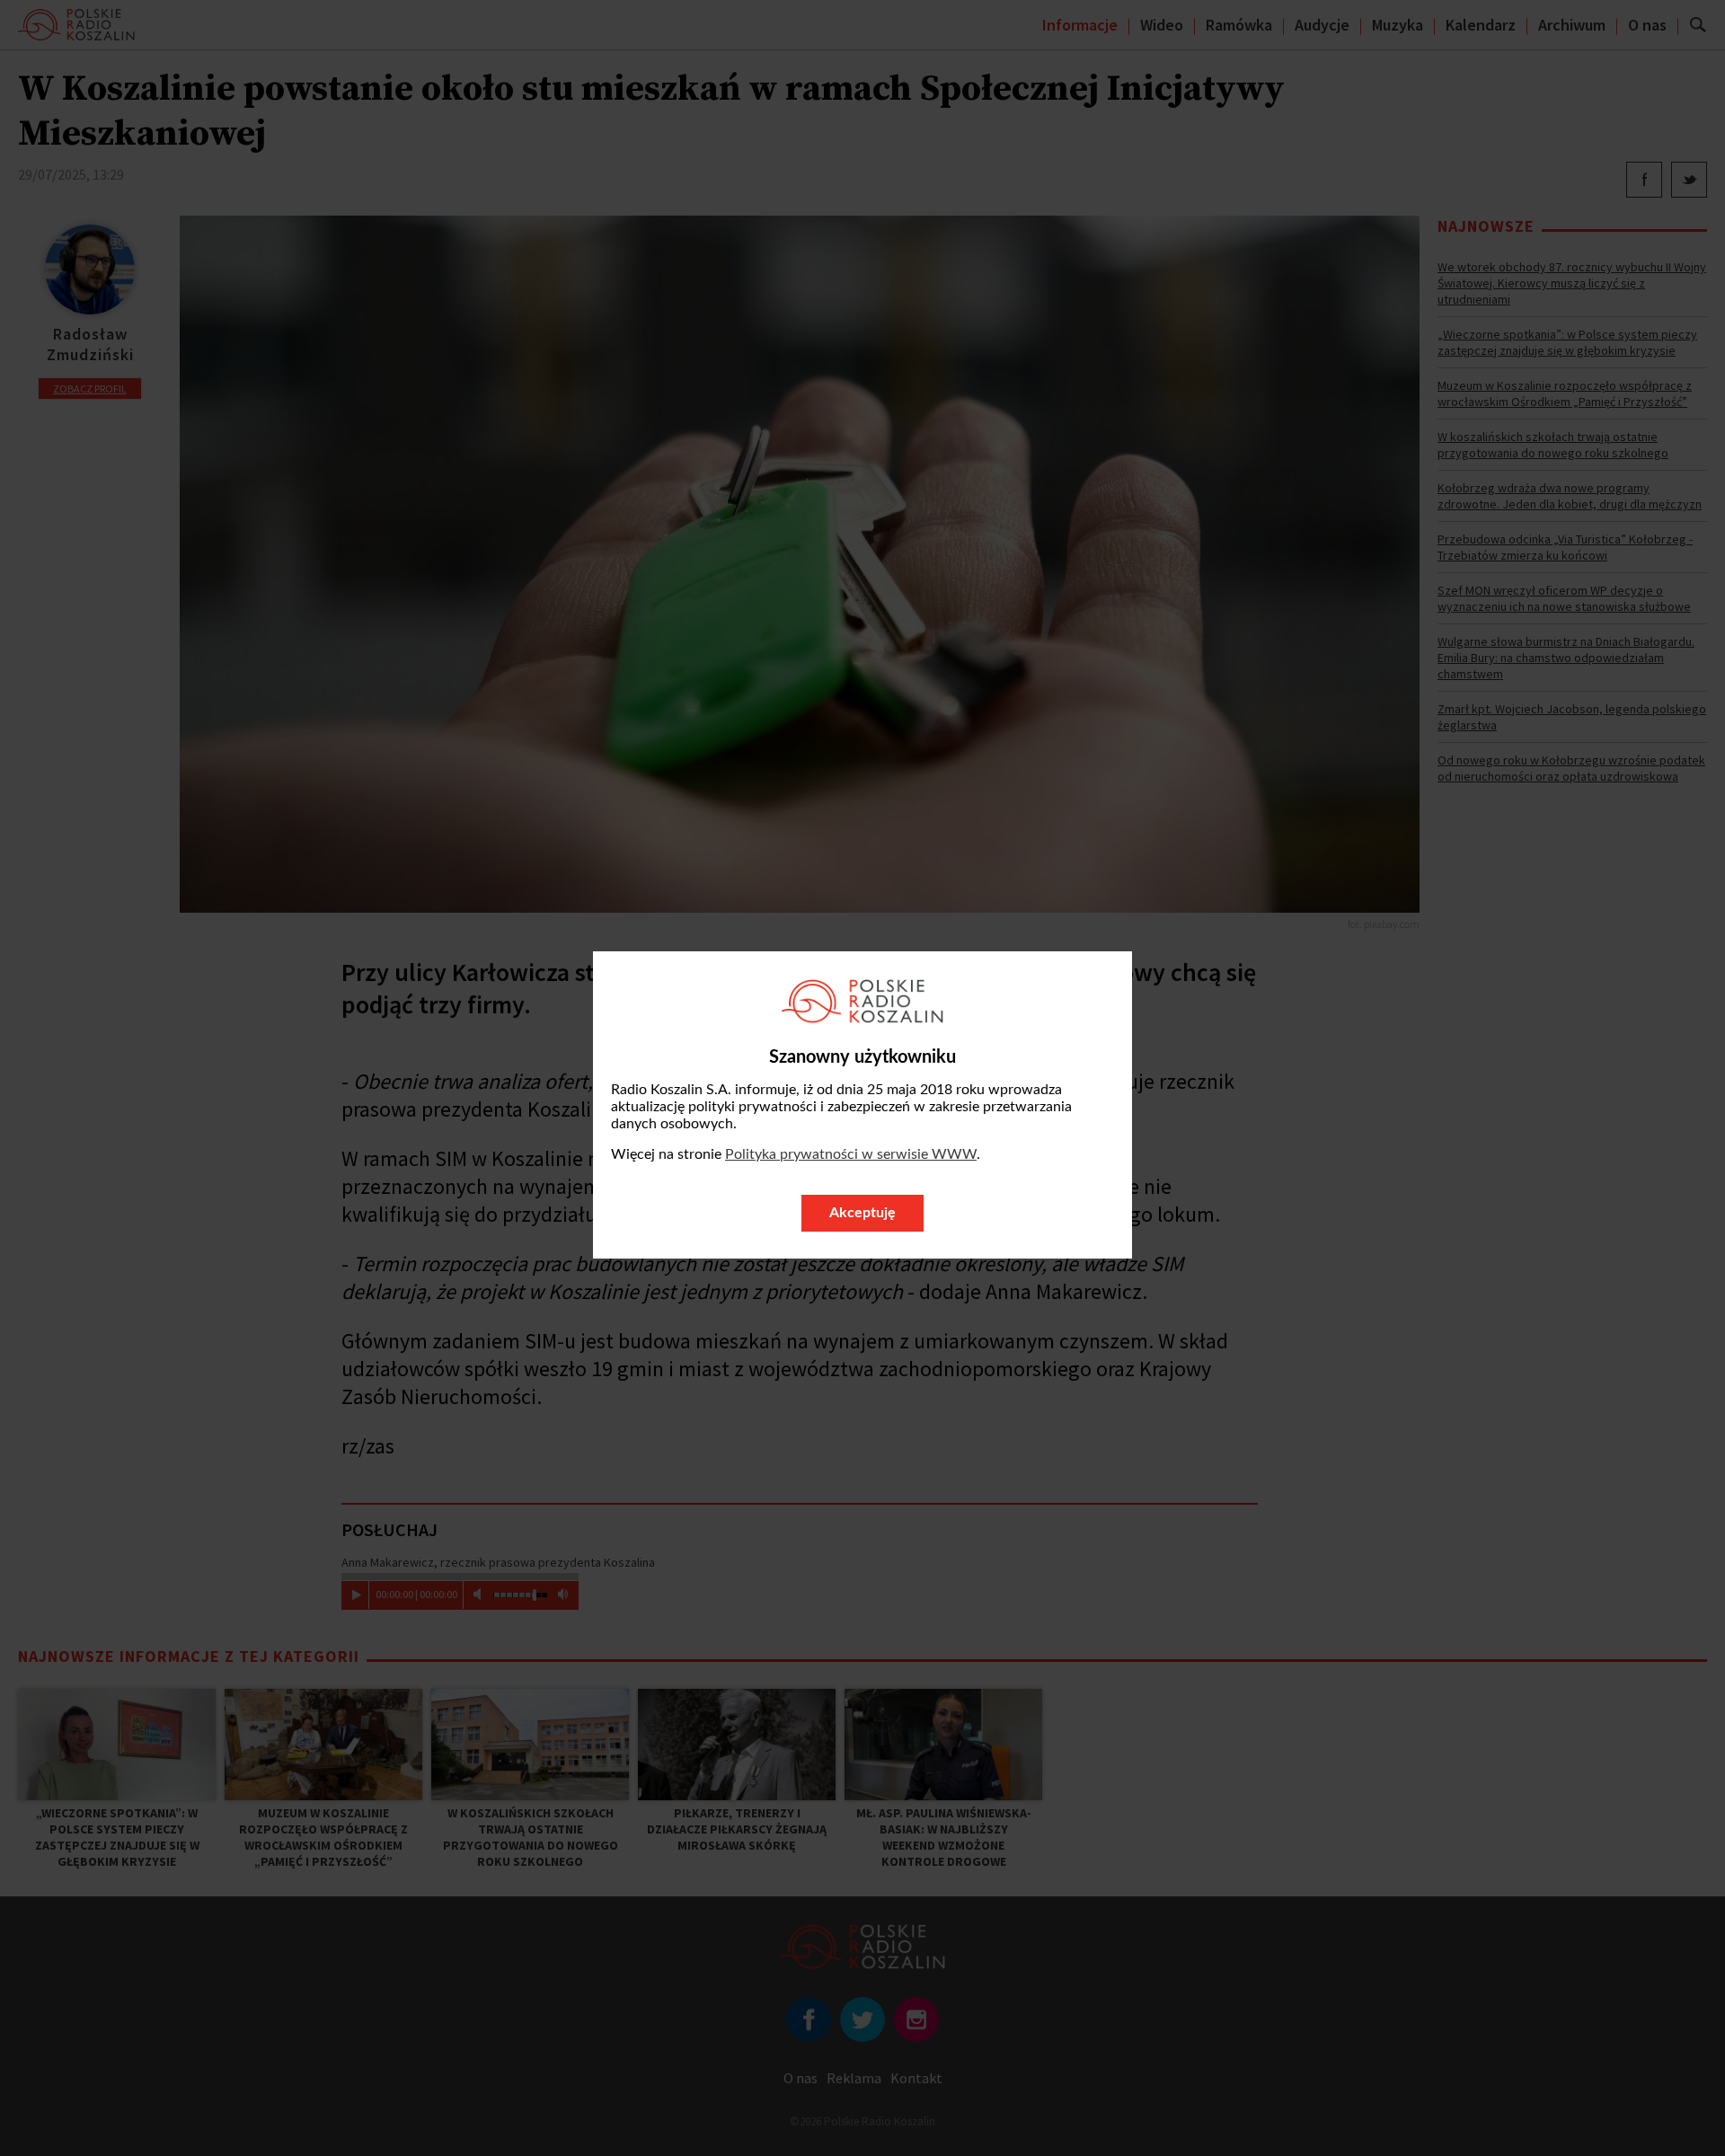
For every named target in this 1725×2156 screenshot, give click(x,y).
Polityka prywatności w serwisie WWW (851, 1154)
